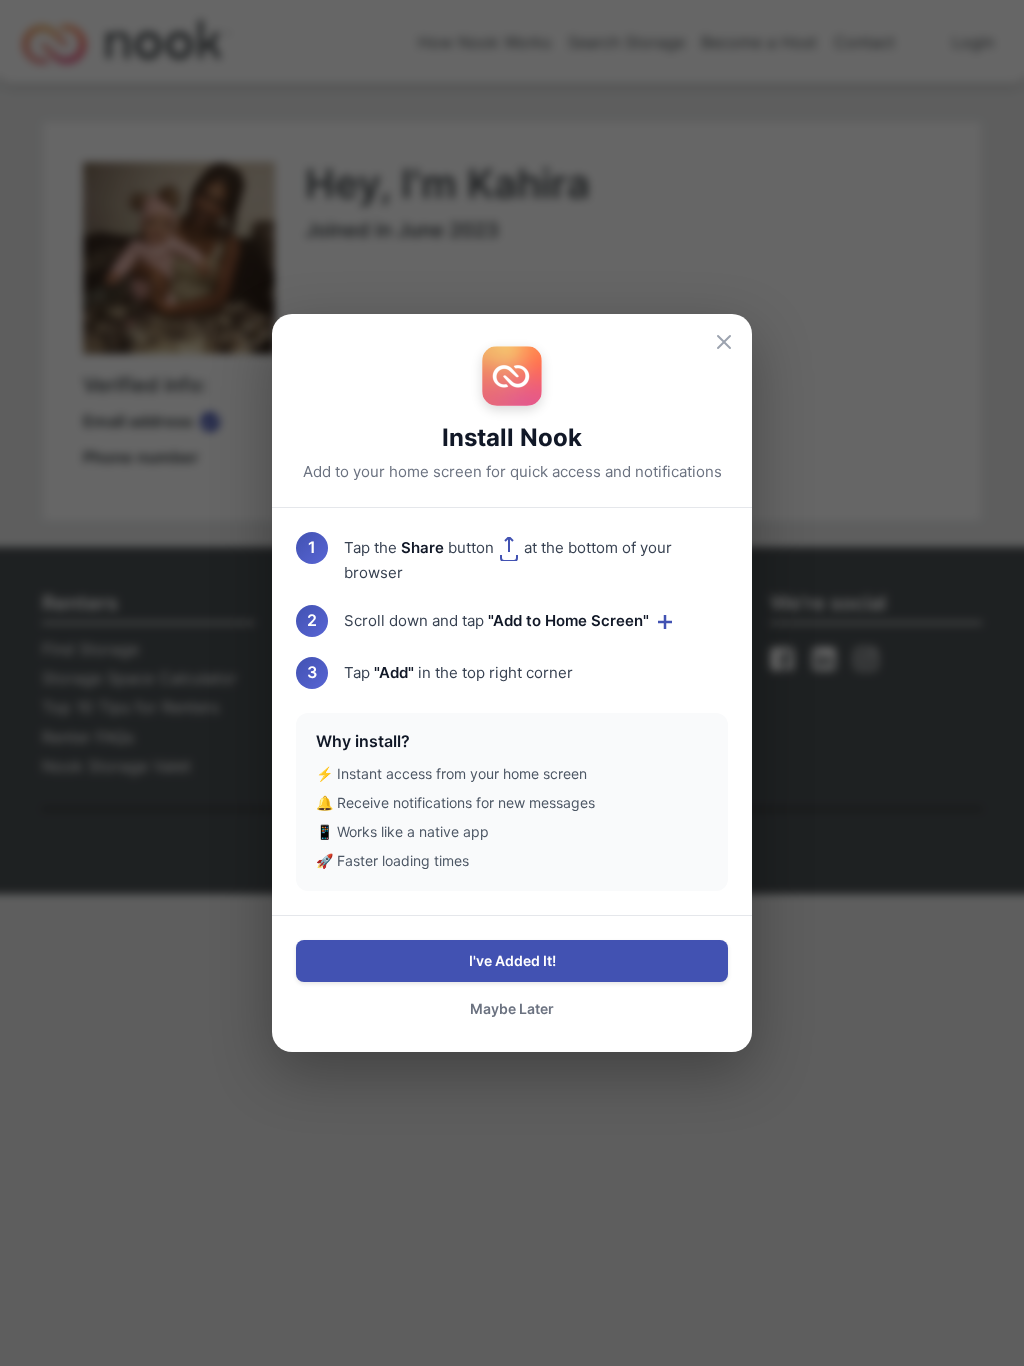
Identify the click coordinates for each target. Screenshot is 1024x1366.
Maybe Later (512, 1008)
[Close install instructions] (724, 342)
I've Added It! (512, 960)
